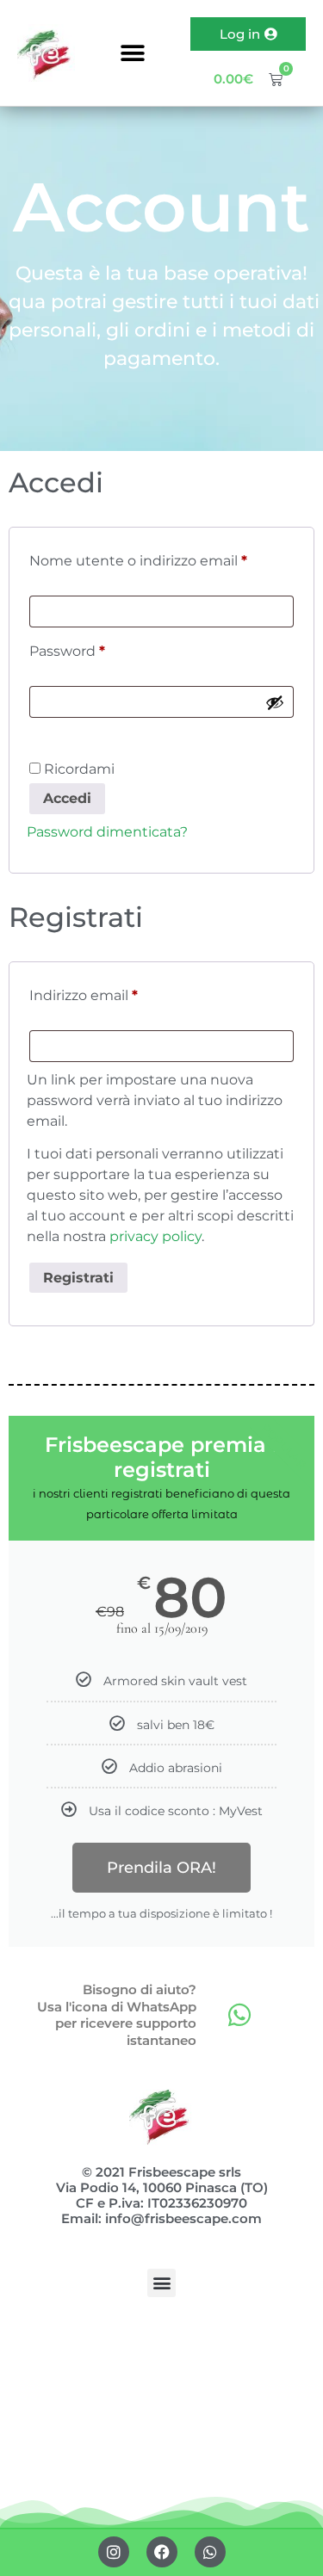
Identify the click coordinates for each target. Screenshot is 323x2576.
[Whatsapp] (239, 2015)
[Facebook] (162, 2552)
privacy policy (155, 1236)
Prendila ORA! (161, 1868)
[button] (133, 53)
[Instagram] (114, 2552)
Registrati (78, 1278)
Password (99, 649)
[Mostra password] (275, 702)
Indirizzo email (115, 993)
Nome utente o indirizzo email (161, 558)
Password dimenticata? (107, 832)
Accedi (67, 798)
